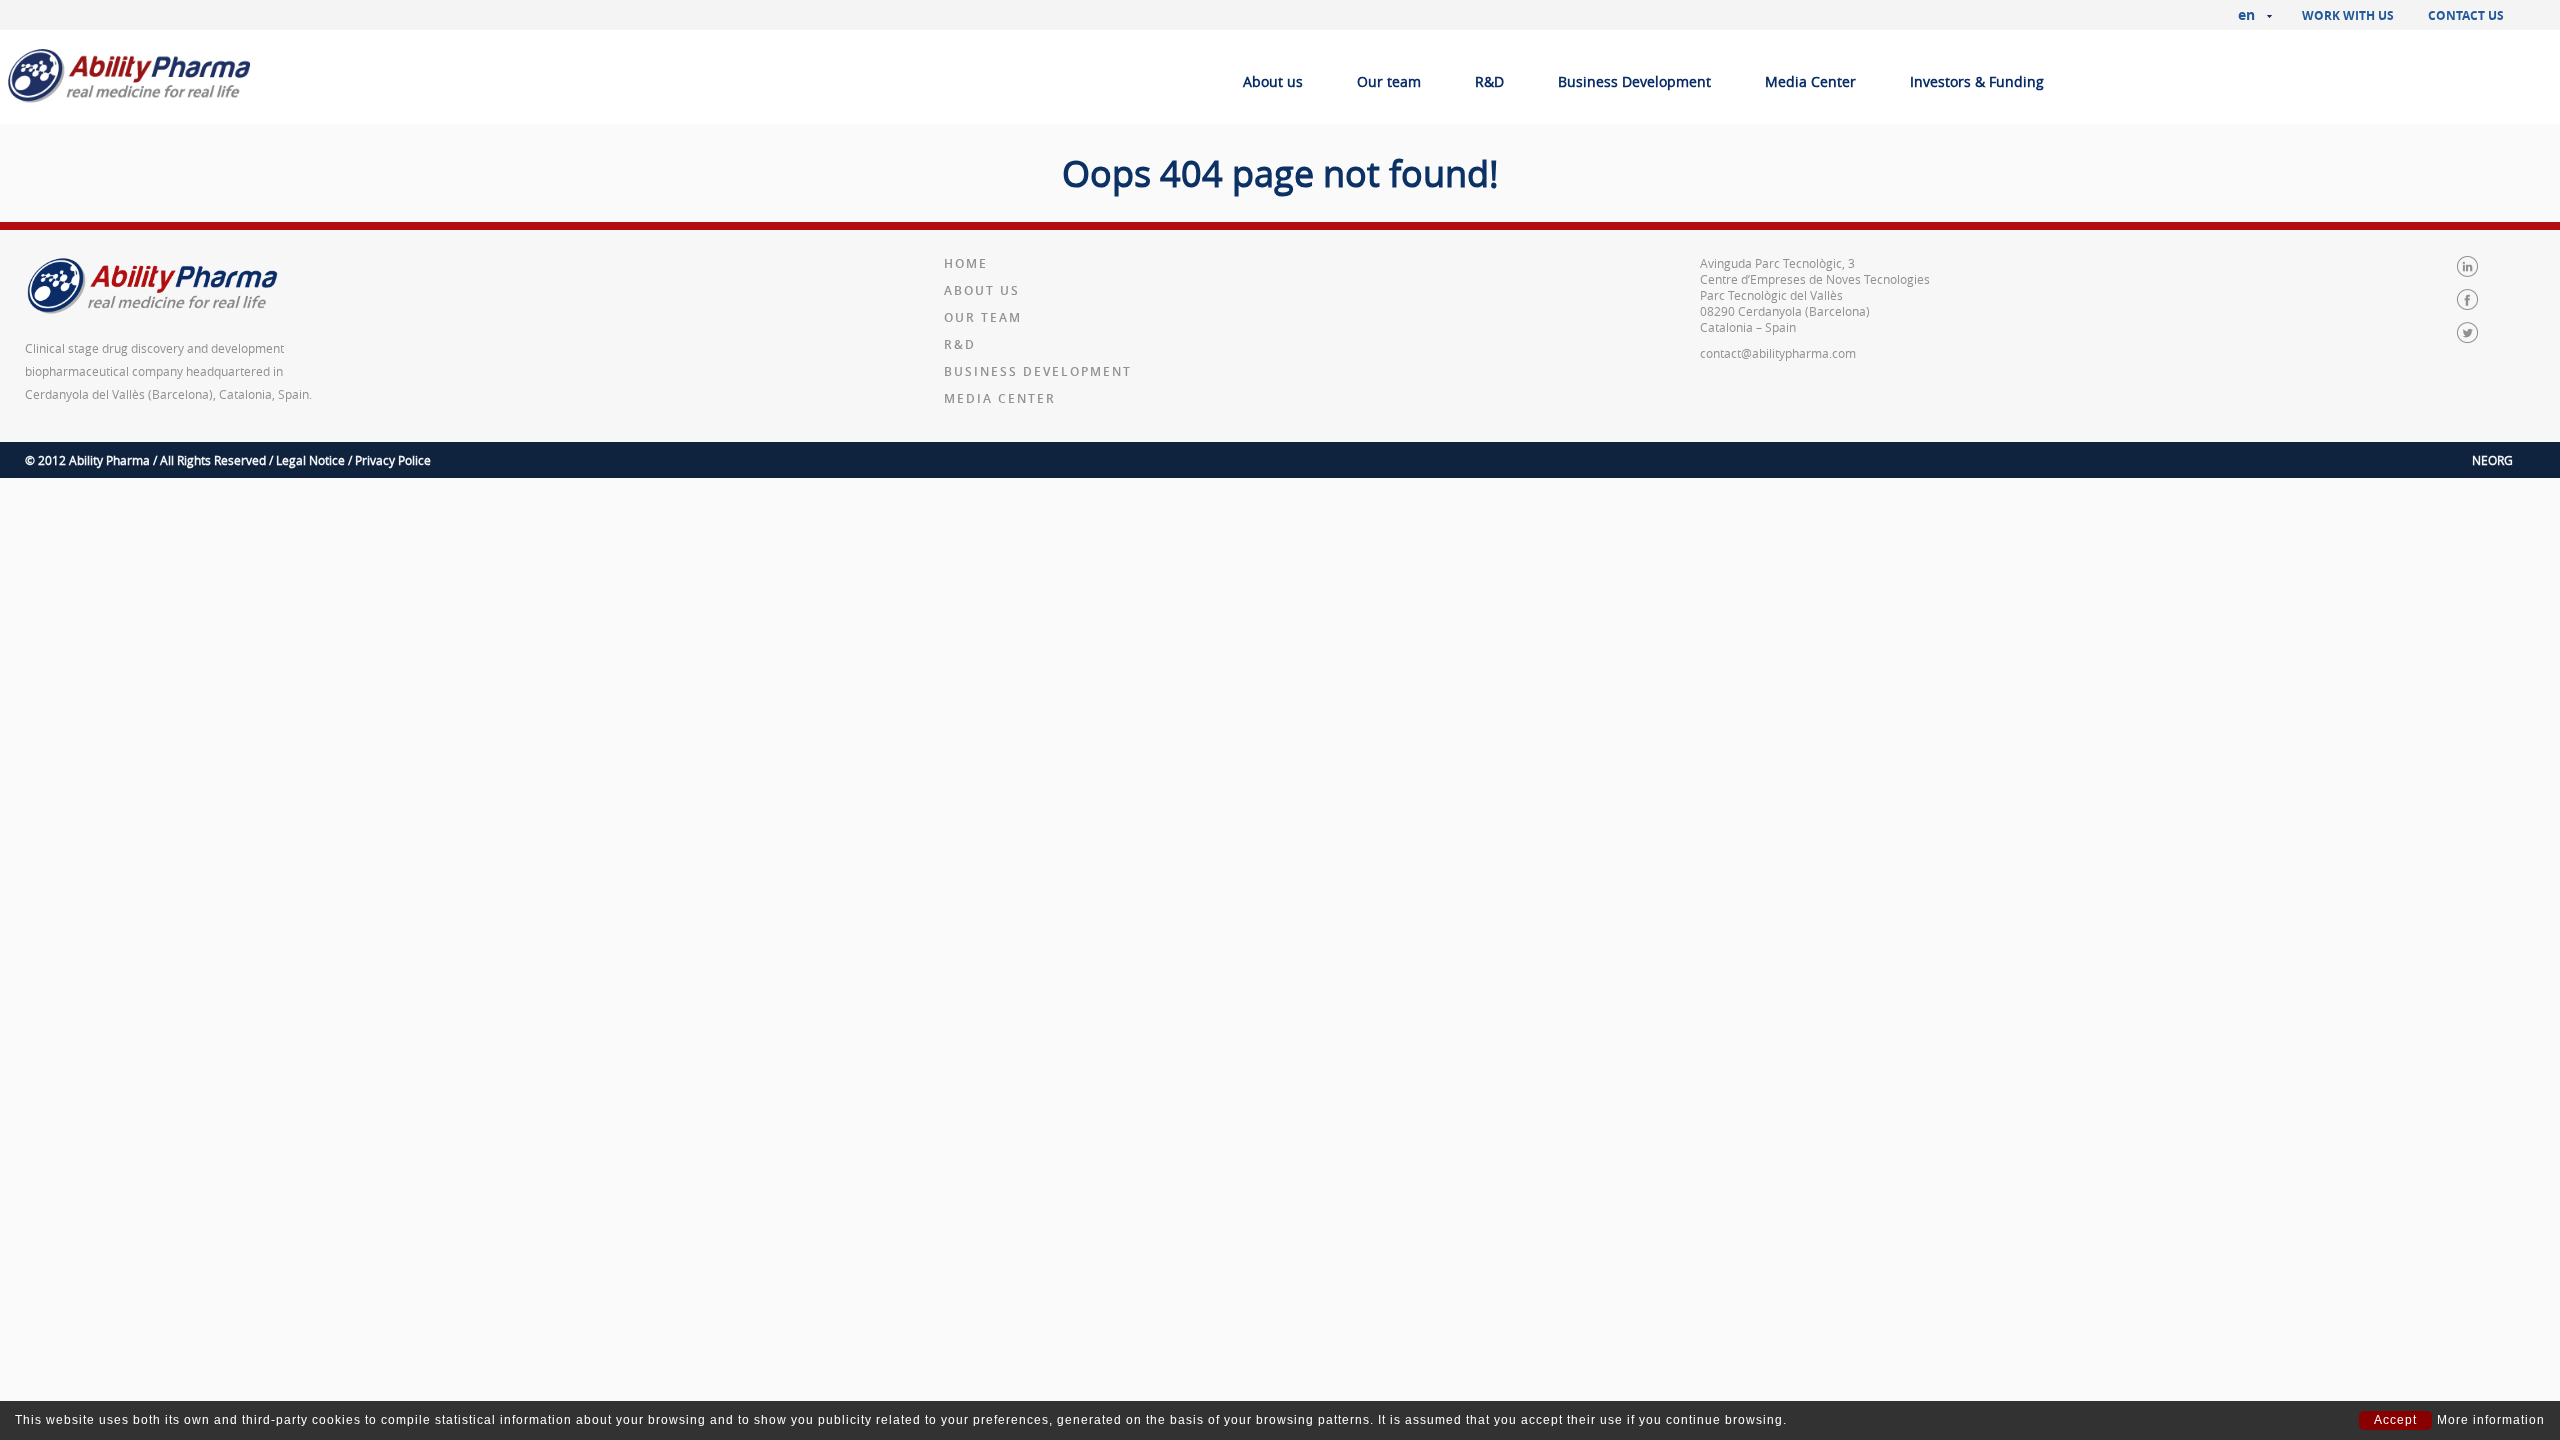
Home (966, 263)
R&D (1489, 81)
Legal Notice (310, 460)
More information (2491, 1420)
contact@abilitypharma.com (1778, 353)
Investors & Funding (1977, 81)
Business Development (1634, 81)
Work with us (2348, 15)
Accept (2395, 1420)
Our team (1389, 81)
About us (1273, 81)
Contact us (2466, 15)
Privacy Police (393, 460)
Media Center (1810, 81)
